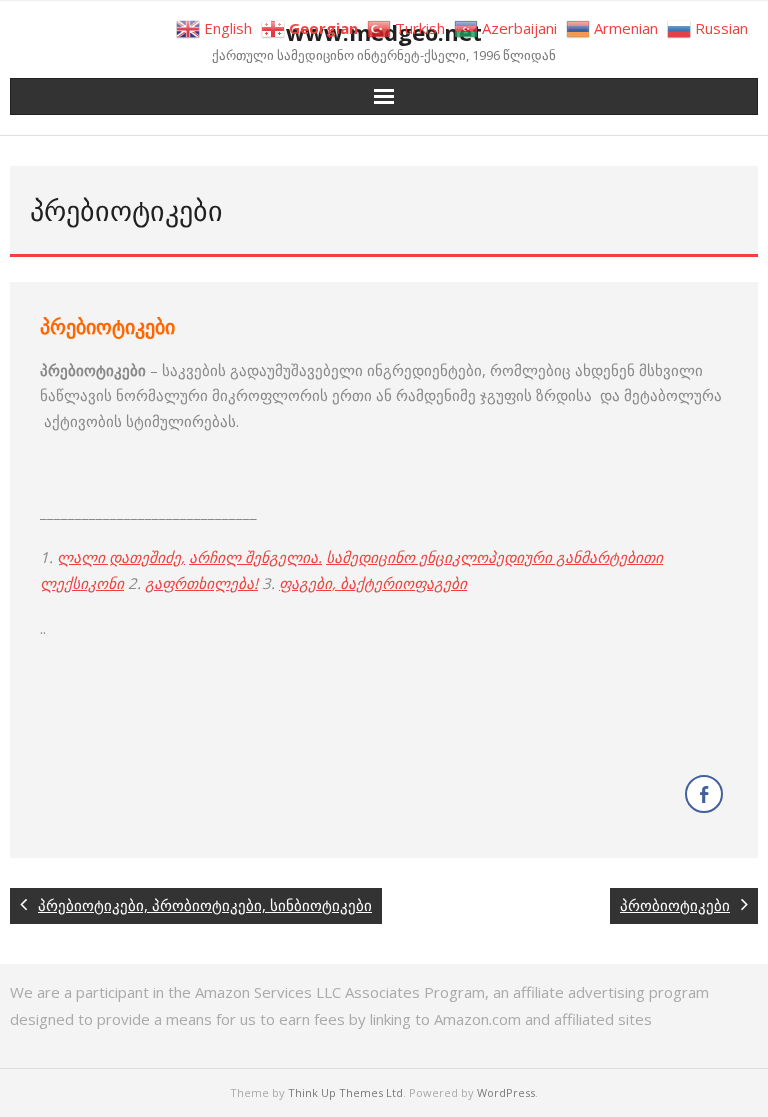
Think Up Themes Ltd (345, 1092)
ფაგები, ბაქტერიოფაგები (373, 583)
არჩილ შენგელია (253, 557)
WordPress (506, 1092)
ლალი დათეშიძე (119, 557)
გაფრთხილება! (201, 583)
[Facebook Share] (704, 794)
